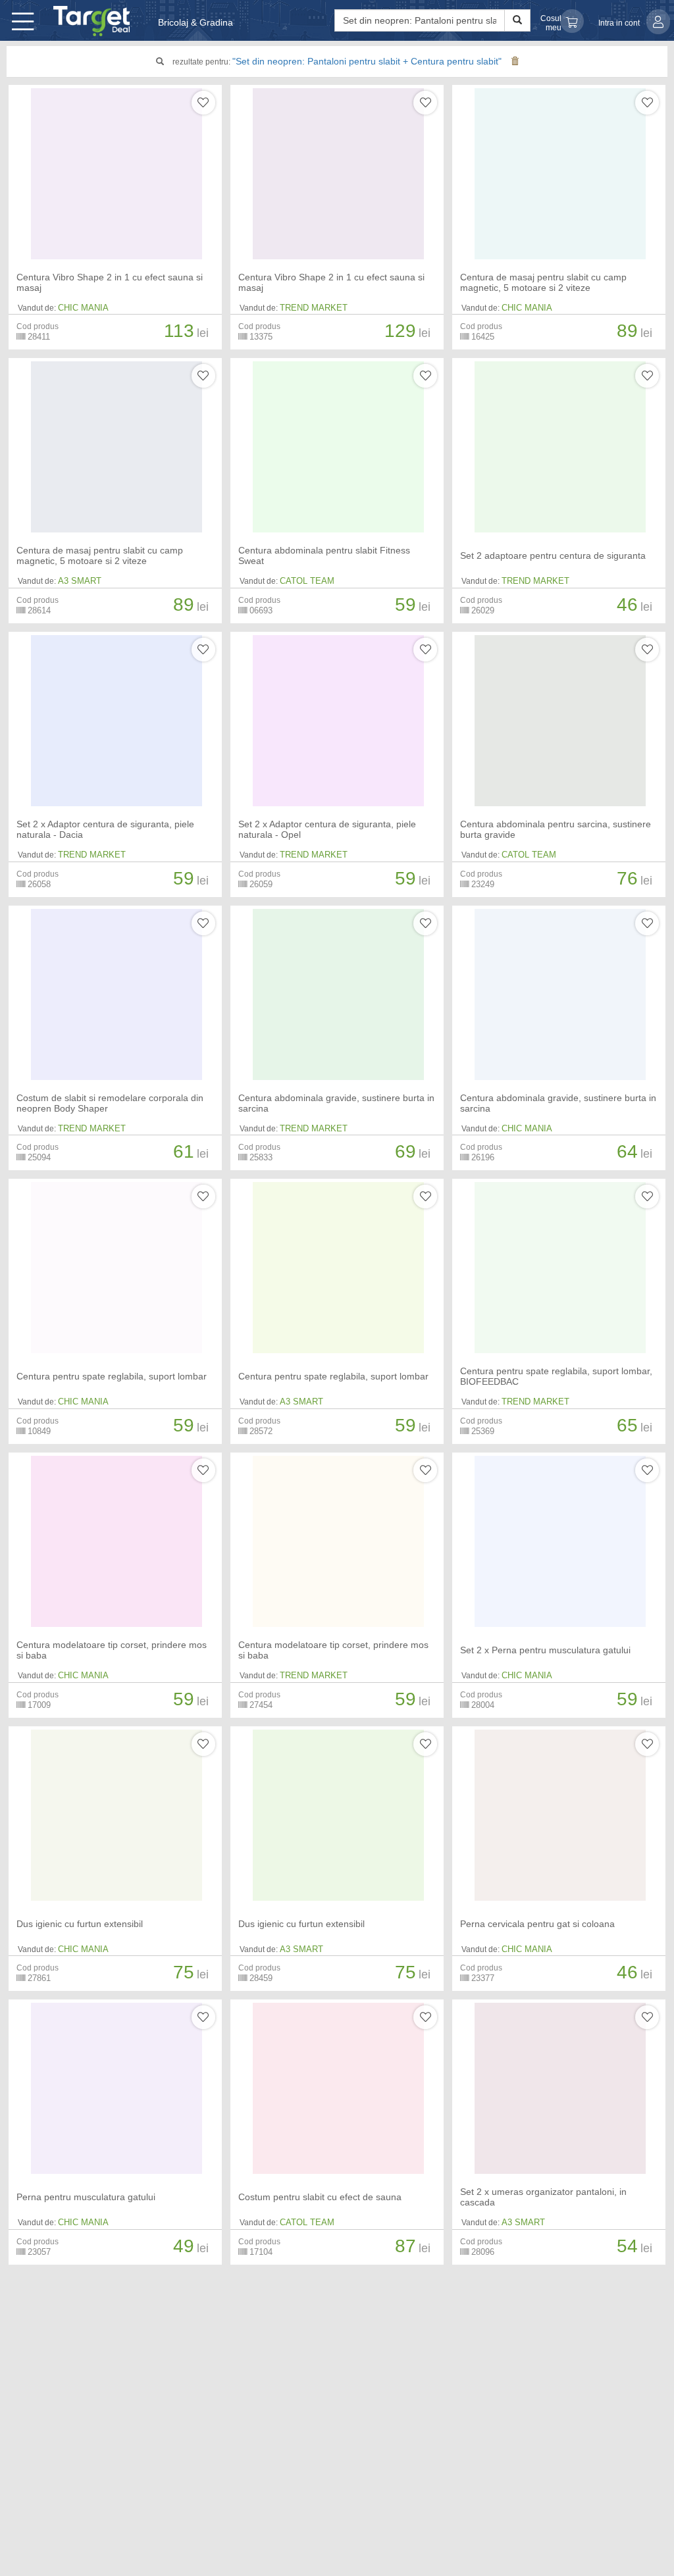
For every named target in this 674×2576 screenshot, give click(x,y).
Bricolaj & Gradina (195, 22)
